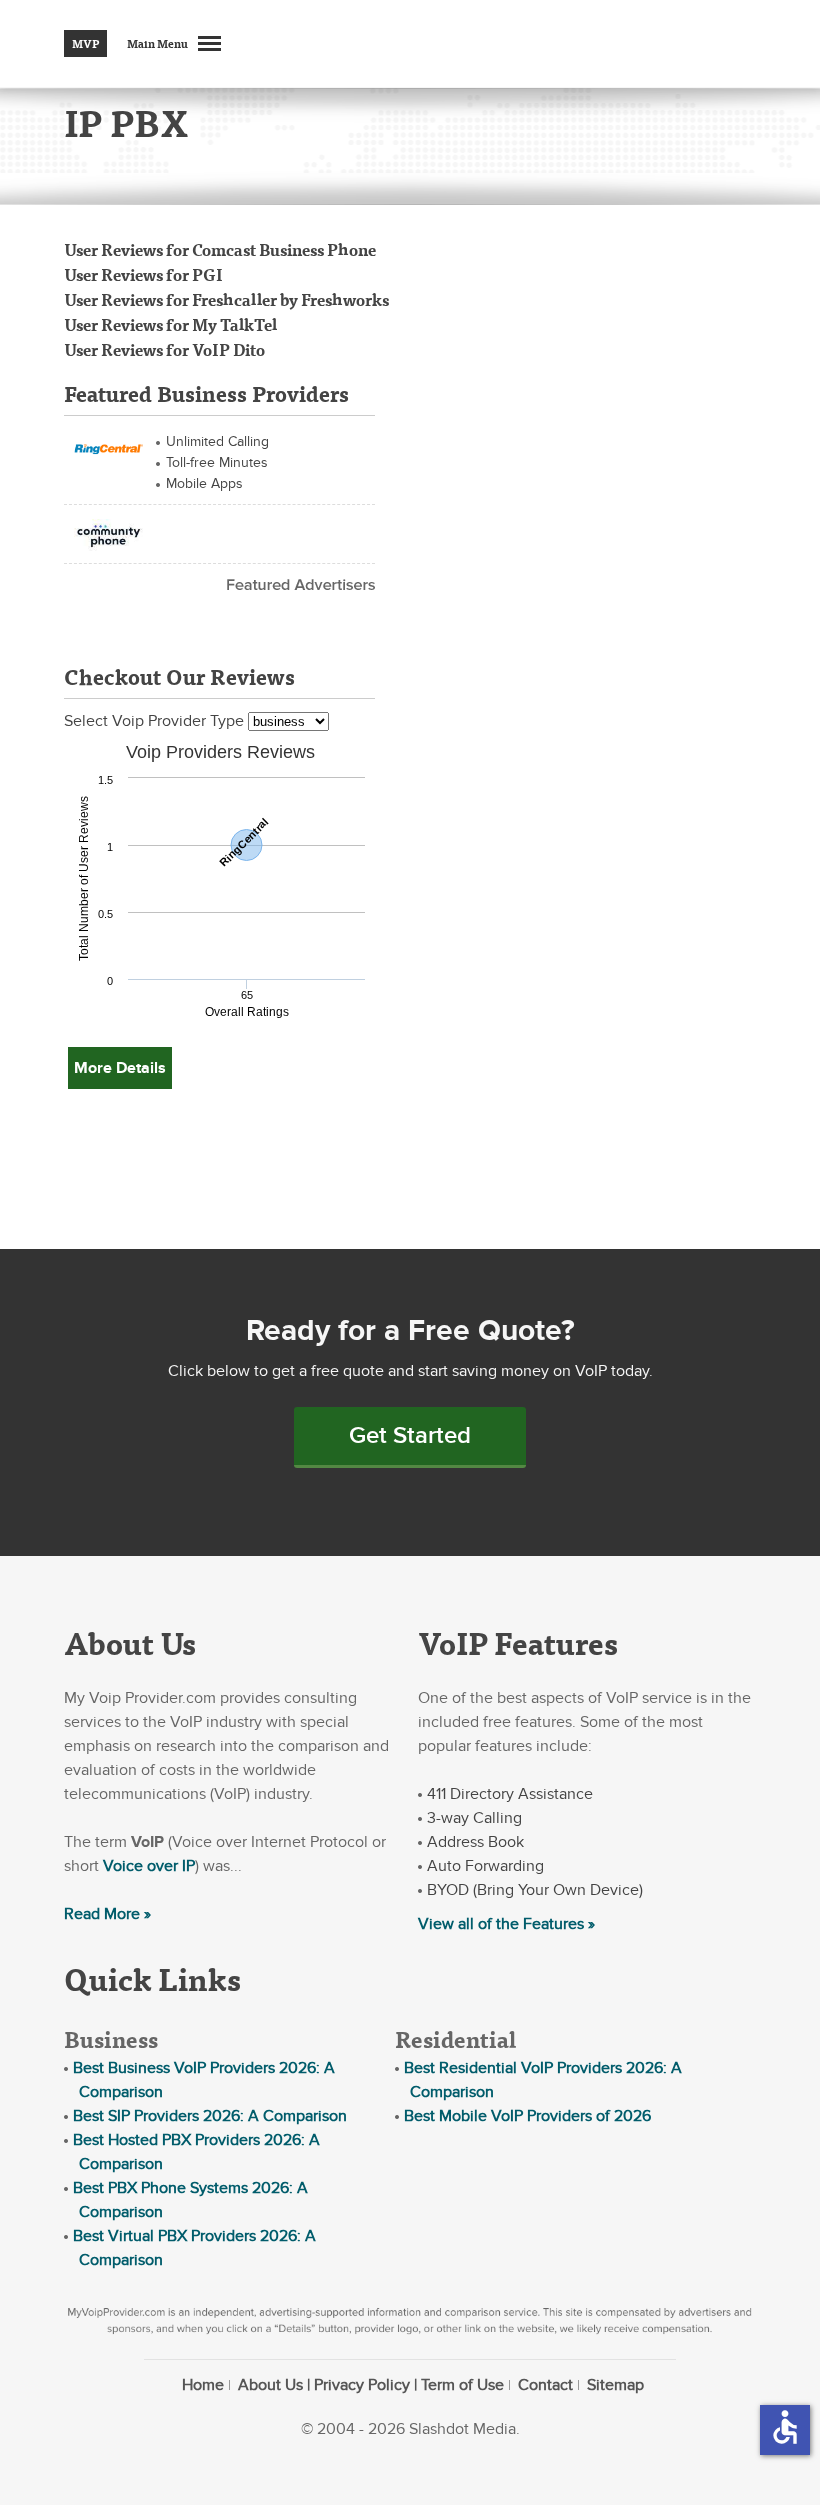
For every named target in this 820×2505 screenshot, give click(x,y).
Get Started (410, 1435)
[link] (108, 447)
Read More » (107, 1914)
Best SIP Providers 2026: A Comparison (210, 2116)
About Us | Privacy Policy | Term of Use (371, 2385)
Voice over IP (149, 1866)
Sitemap (615, 2385)
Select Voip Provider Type (156, 721)
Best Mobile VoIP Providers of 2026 (527, 2116)
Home (203, 2385)
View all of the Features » (506, 1924)
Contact (545, 2385)
